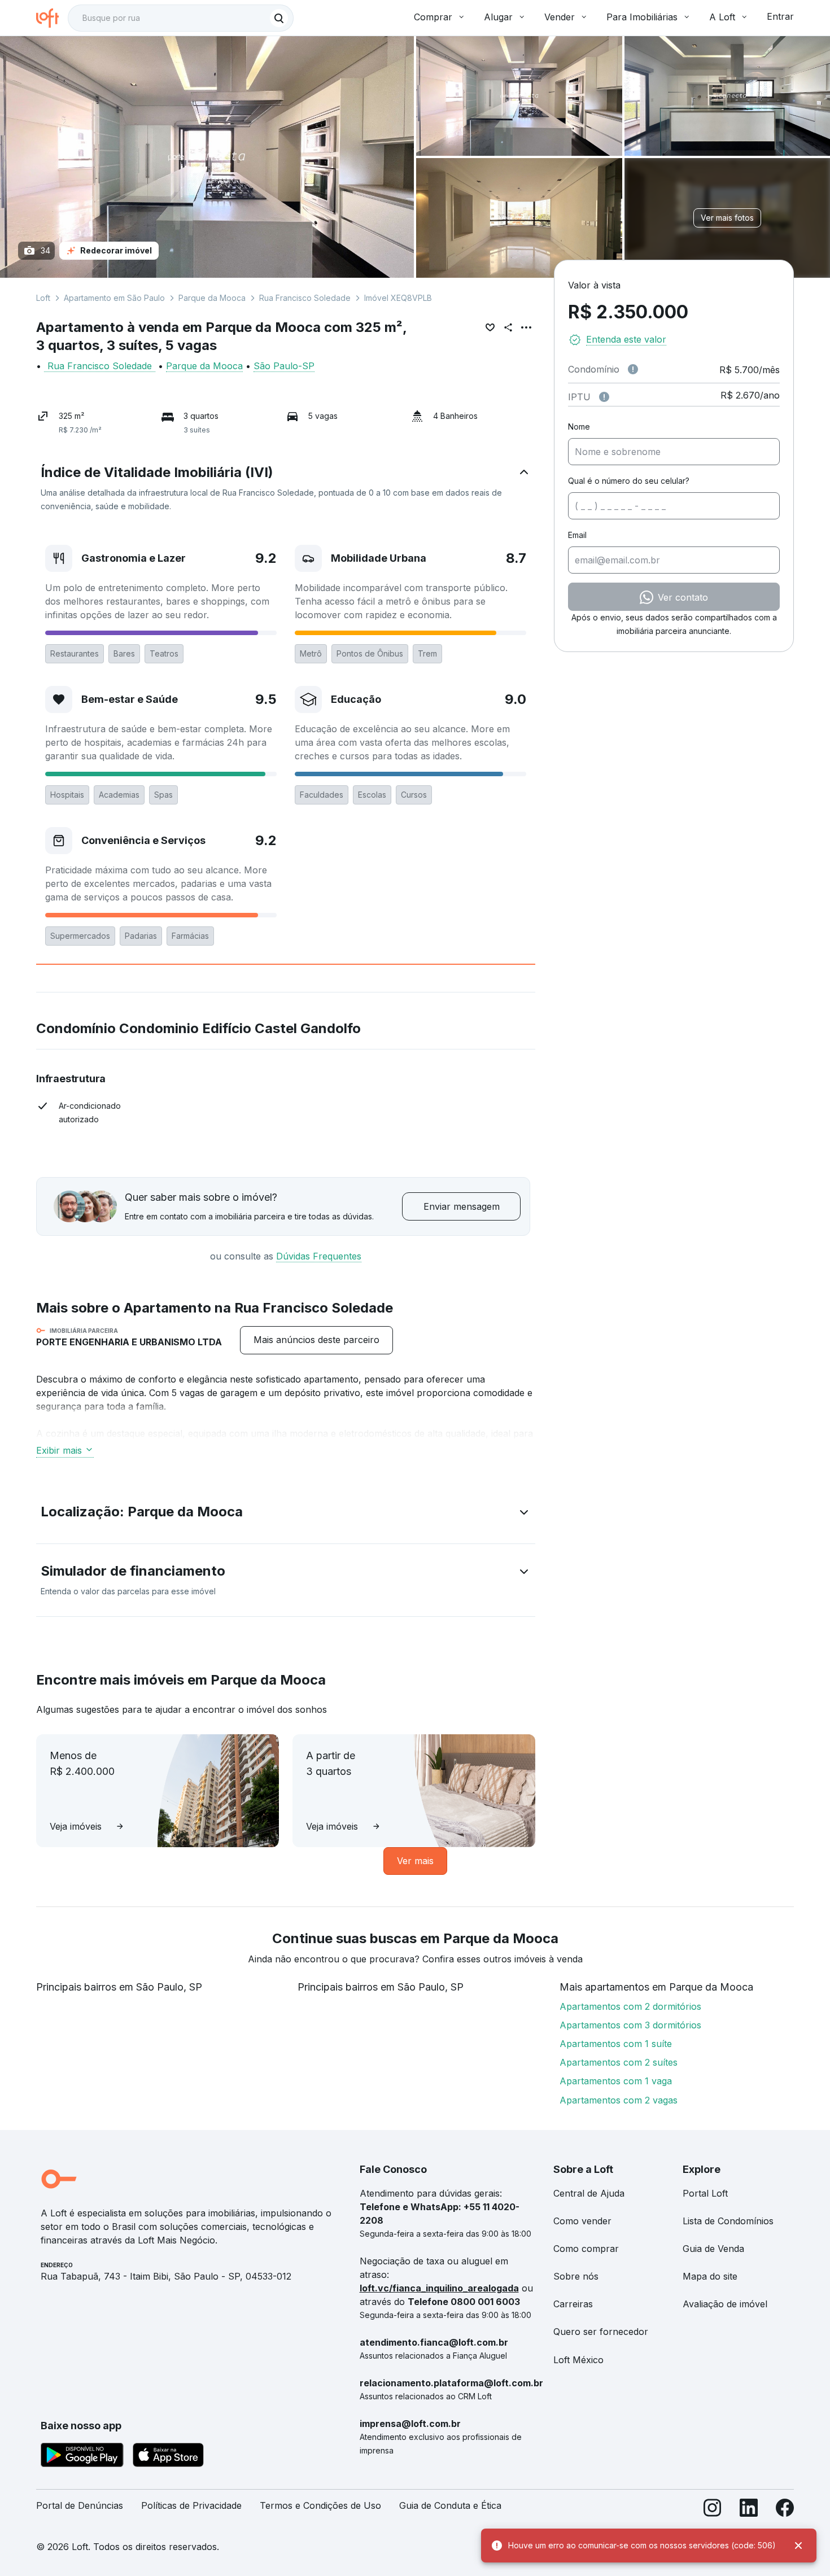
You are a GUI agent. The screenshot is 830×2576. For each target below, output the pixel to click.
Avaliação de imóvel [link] (725, 2304)
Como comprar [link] (586, 2249)
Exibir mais (59, 1450)
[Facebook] (785, 2510)
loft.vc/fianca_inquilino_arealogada (439, 2288)
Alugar (498, 17)
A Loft (722, 17)
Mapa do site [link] (710, 2276)
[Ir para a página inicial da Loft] (52, 18)
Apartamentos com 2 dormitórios (630, 2006)
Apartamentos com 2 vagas (619, 2100)
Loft (43, 298)
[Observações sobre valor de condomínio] (633, 369)
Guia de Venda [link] (713, 2249)
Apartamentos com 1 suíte (616, 2044)
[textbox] (181, 18)
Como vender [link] (582, 2221)
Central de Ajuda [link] (589, 2193)
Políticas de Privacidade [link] (191, 2505)
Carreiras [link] (573, 2304)
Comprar (433, 17)
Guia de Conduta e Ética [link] (450, 2505)
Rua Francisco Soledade (305, 298)
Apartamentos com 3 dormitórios (630, 2025)
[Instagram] (713, 2510)
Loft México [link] (578, 2360)
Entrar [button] (780, 16)
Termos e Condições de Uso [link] (320, 2505)
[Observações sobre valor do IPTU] (604, 397)
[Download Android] (82, 2457)
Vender (560, 17)
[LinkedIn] (749, 2510)
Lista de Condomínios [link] (728, 2221)
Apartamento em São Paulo (114, 298)
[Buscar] (279, 18)
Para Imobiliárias (642, 17)
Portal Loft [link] (705, 2193)
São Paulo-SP (284, 366)
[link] (316, 1340)
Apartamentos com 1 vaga (616, 2081)
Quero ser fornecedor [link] (601, 2332)
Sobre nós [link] (576, 2276)
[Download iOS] (168, 2457)
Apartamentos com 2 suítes (619, 2062)
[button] (286, 488)
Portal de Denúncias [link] (80, 2505)
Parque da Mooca (212, 298)
